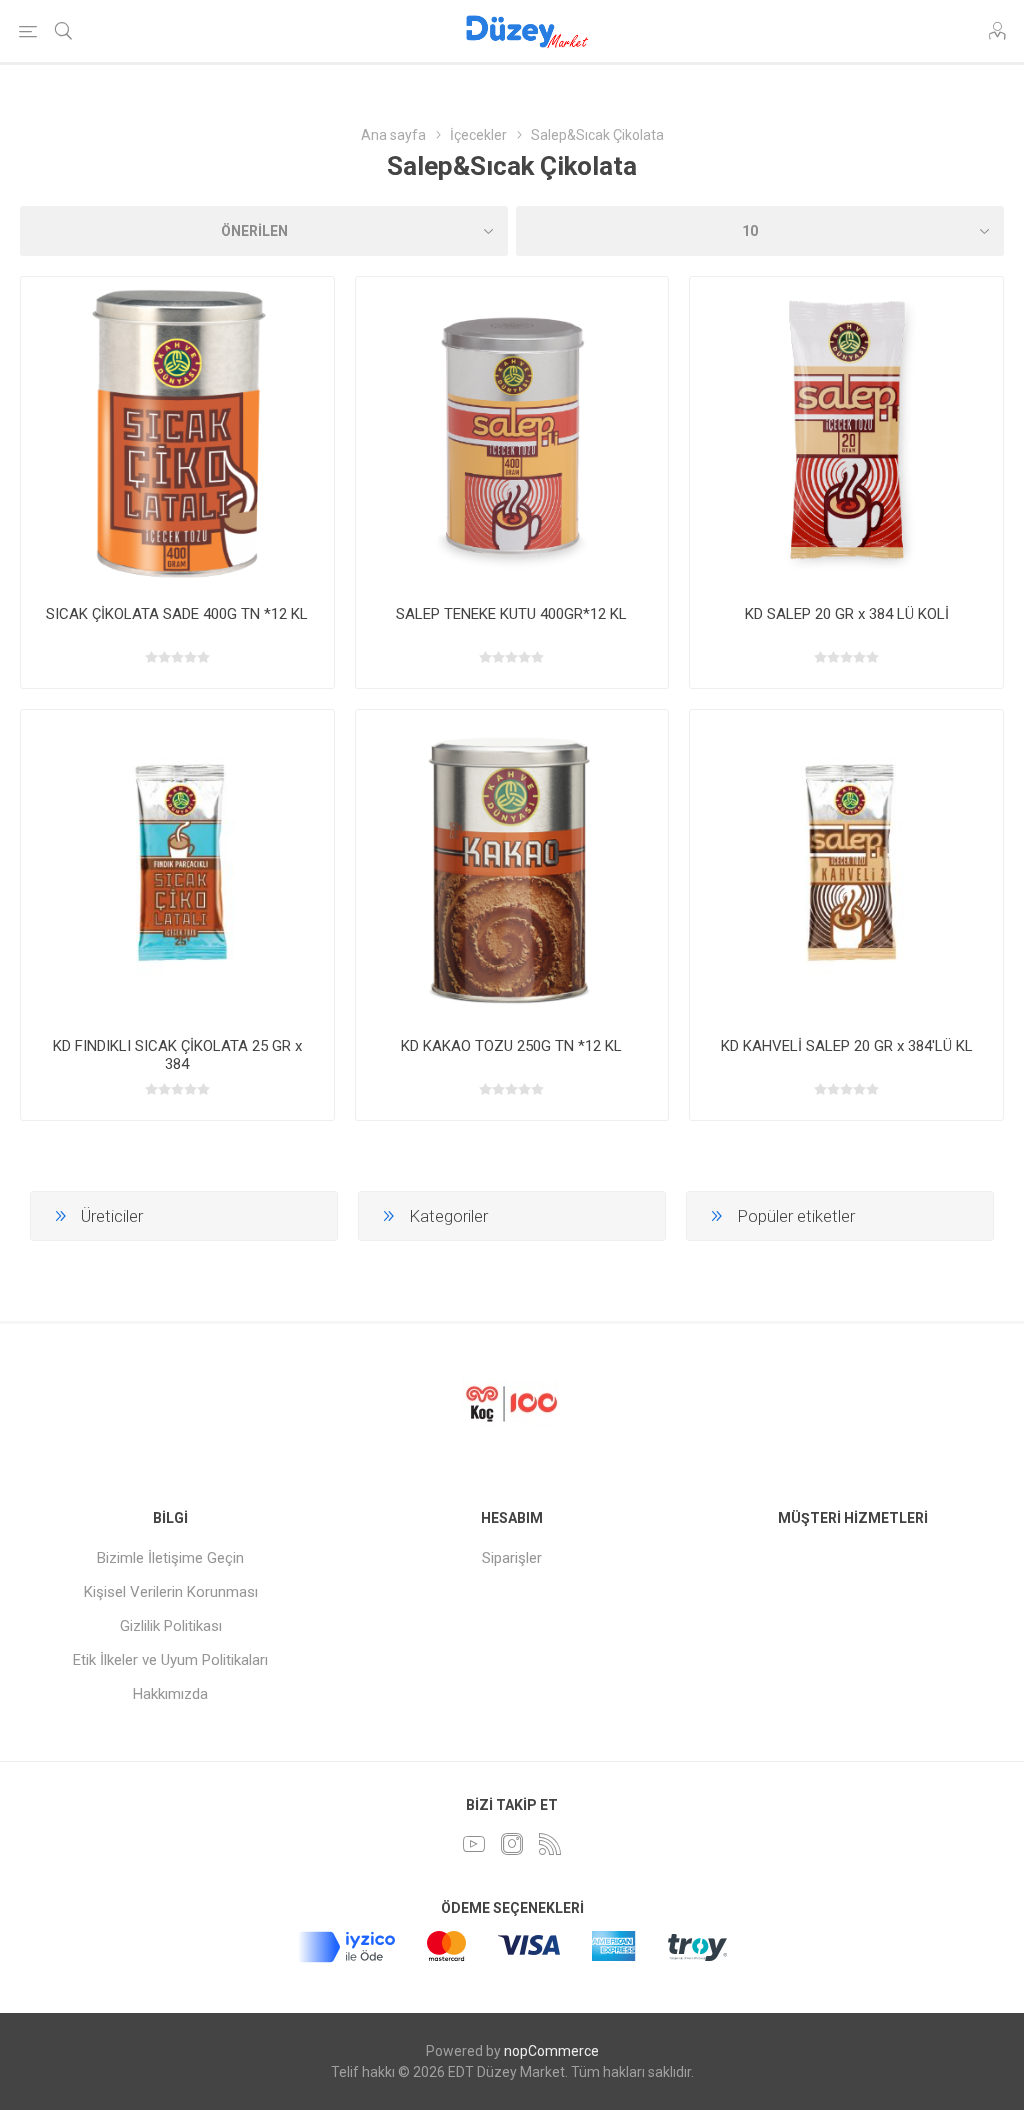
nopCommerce (551, 2051)
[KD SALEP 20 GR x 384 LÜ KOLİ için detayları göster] (846, 433)
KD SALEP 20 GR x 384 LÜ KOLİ (847, 614)
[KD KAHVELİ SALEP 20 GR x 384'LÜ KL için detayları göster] (846, 866)
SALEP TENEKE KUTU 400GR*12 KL (511, 614)
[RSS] (550, 1844)
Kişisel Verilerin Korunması (171, 1592)
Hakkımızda (170, 1694)
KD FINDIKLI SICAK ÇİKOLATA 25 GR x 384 (177, 1055)
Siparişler (512, 1558)
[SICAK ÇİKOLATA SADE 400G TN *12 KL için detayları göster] (177, 433)
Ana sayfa (393, 135)
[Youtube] (474, 1844)
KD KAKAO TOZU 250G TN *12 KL (511, 1046)
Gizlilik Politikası (171, 1626)
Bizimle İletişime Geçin (170, 1558)
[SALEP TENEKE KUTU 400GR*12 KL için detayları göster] (512, 433)
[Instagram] (512, 1844)
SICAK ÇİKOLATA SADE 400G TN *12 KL (177, 614)
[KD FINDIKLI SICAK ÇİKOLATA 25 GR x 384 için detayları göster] (177, 866)
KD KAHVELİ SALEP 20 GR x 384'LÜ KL (847, 1046)
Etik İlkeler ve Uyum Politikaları (170, 1660)
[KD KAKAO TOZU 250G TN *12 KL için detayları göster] (512, 866)
